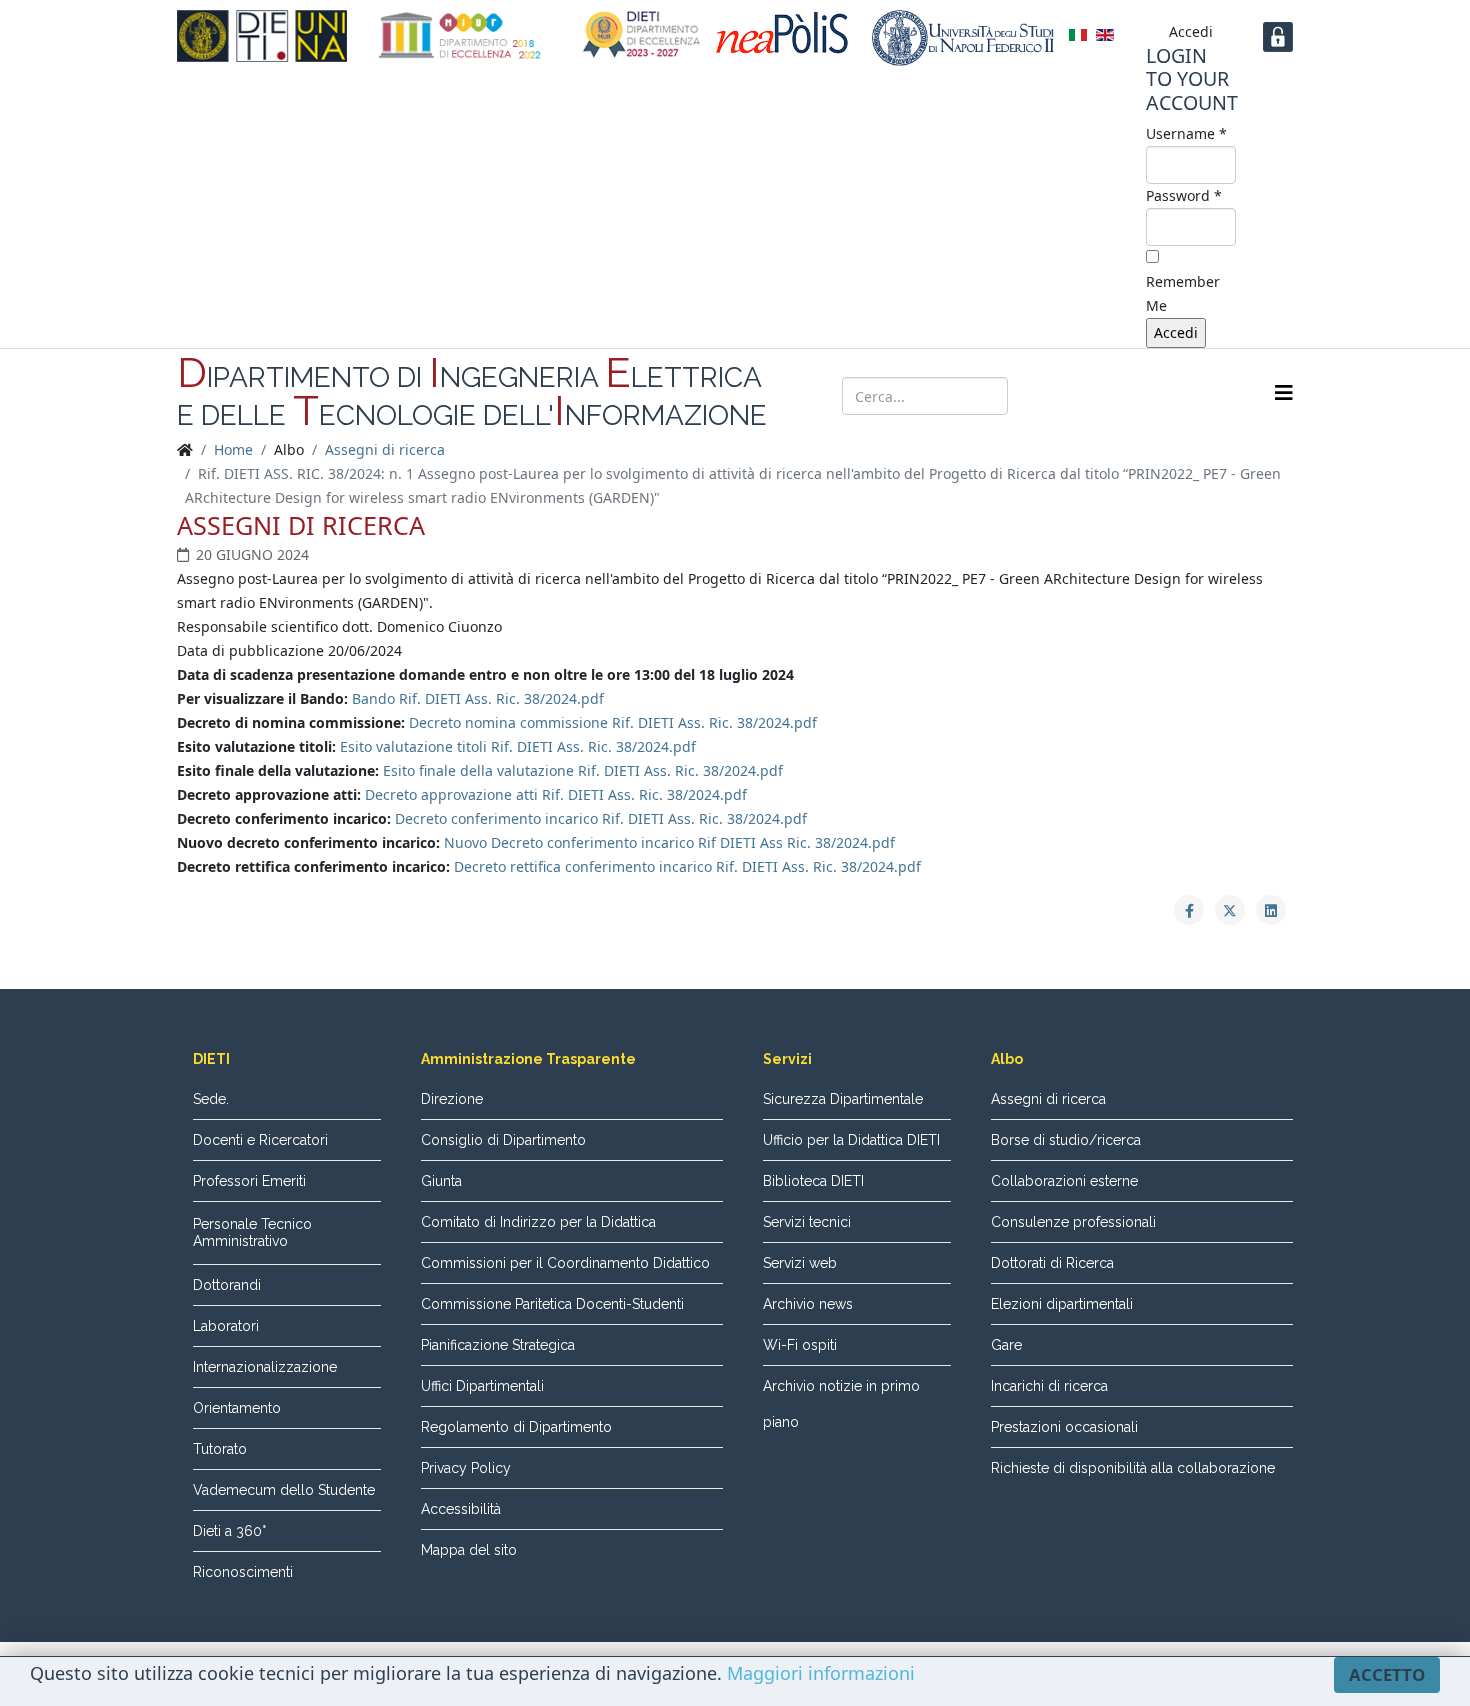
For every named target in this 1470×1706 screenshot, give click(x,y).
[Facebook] (1077, 394)
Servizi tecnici (807, 1222)
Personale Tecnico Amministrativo (252, 1232)
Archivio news (808, 1304)
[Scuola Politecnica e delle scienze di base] (786, 33)
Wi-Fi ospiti (800, 1345)
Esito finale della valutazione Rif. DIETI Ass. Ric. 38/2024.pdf (583, 770)
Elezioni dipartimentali (1062, 1304)
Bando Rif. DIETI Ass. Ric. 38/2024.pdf (478, 698)
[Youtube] (1153, 394)
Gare (1006, 1345)
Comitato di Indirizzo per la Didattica (538, 1222)
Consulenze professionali (1073, 1222)
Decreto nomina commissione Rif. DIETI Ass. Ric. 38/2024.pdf (613, 722)
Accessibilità (461, 1509)
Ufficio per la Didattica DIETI (851, 1140)
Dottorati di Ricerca (1052, 1263)
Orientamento (237, 1408)
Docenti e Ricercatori (260, 1140)
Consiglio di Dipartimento (503, 1140)
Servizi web (800, 1263)
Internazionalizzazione (265, 1367)
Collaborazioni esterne (1064, 1181)
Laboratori (226, 1326)
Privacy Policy (466, 1468)
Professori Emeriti (249, 1181)
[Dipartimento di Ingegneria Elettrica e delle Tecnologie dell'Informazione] (262, 36)
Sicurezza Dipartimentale (843, 1099)
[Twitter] (1115, 394)
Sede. (211, 1099)
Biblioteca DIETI (813, 1181)
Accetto (1387, 1674)
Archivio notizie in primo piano (841, 1404)
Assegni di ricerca (385, 449)
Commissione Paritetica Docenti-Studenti (552, 1304)
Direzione (452, 1099)
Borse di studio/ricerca (1066, 1140)
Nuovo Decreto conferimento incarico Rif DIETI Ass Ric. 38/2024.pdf (669, 842)
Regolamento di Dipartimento (516, 1427)
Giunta (441, 1181)
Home (233, 449)
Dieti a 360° (229, 1531)
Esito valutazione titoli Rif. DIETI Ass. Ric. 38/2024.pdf (518, 746)
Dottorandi (227, 1285)
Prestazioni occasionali (1064, 1427)
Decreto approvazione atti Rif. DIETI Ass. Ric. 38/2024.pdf (556, 794)
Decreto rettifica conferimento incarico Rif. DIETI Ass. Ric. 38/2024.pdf (687, 866)
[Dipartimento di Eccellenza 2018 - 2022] (460, 35)
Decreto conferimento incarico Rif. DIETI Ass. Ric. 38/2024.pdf (601, 818)
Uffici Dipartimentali (482, 1386)
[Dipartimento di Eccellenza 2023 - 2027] (642, 35)
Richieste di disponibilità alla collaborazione (1133, 1468)
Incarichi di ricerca (1049, 1386)
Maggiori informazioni (821, 1673)
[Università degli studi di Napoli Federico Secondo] (963, 38)
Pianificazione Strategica (498, 1345)
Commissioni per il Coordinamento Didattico (565, 1263)
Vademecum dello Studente (284, 1490)
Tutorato (220, 1449)
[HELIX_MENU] (1284, 392)
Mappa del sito (469, 1550)
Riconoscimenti (243, 1572)
